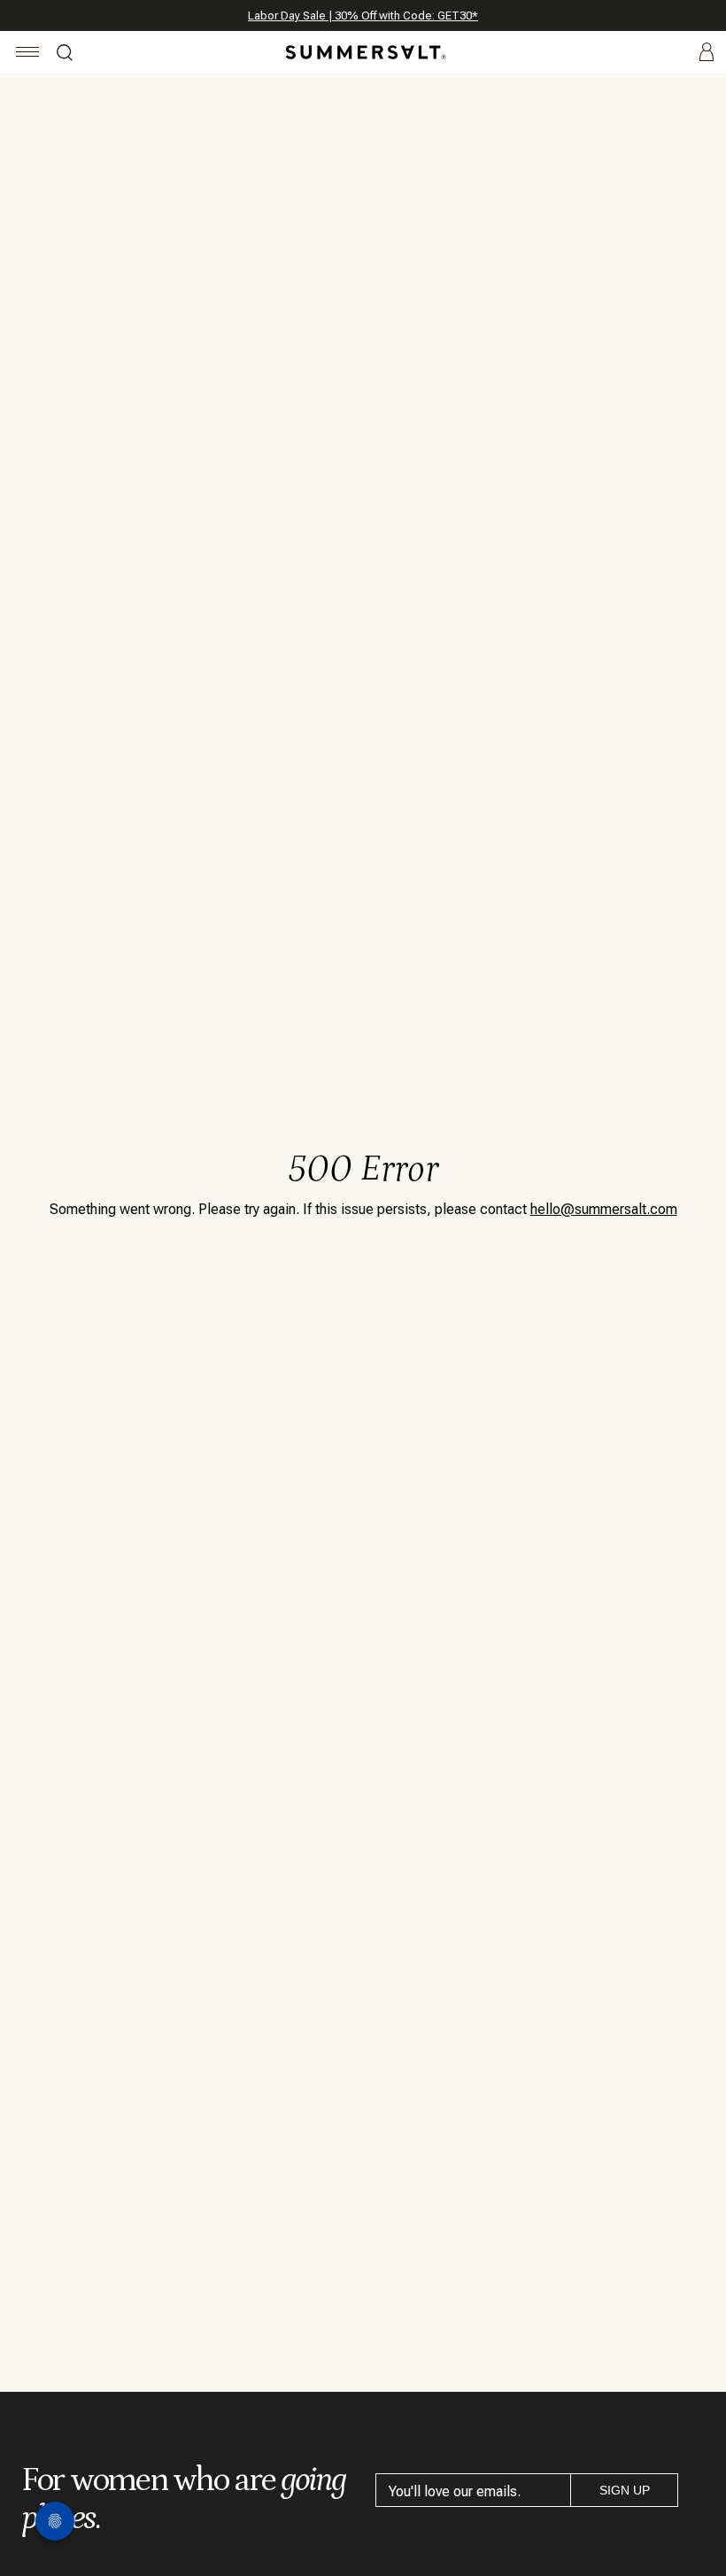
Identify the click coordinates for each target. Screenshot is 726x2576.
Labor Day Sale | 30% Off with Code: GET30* (363, 15)
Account (707, 53)
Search (65, 55)
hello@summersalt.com (604, 1209)
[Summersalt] (363, 52)
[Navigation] (28, 54)
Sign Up (625, 2490)
